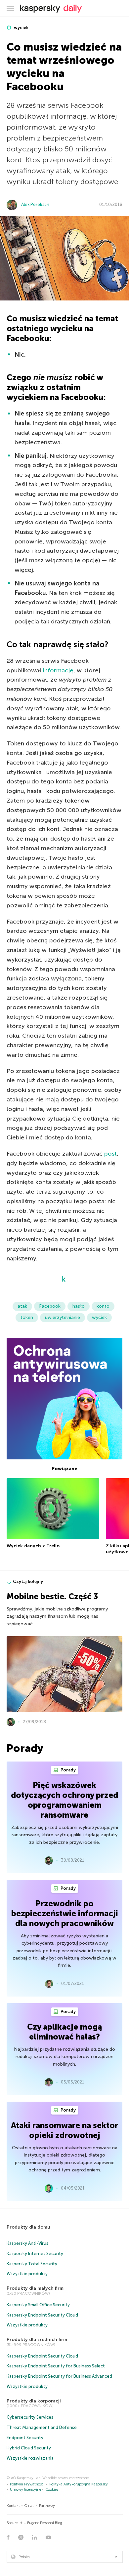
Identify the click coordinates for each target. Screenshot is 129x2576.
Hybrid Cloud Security (29, 2448)
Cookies (52, 2490)
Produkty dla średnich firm (37, 2339)
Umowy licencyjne (25, 2490)
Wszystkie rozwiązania (30, 2458)
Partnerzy (47, 2506)
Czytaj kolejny (28, 1582)
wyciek (21, 28)
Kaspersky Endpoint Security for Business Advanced (59, 2376)
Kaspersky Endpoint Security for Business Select (56, 2366)
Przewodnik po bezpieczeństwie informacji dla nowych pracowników (65, 1913)
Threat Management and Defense (42, 2427)
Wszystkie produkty (27, 2274)
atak (22, 1306)
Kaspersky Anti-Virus (27, 2243)
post (110, 1154)
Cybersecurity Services (30, 2417)
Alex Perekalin (35, 204)
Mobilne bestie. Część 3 (52, 1596)
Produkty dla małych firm (35, 2288)
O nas (29, 2506)
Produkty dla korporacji (34, 2401)
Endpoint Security (25, 2438)
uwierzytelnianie (63, 1317)
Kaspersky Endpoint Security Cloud (42, 2315)
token (27, 1317)
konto (103, 1306)
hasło (79, 1306)
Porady (68, 1770)
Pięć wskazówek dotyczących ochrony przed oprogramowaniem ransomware (64, 1800)
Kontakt (13, 2506)
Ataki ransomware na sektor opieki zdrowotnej (64, 2130)
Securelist (15, 2523)
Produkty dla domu (28, 2227)
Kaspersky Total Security (32, 2264)
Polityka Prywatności (27, 2484)
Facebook (50, 1306)
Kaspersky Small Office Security (38, 2305)
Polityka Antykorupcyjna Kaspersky (79, 2484)
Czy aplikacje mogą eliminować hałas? (64, 2032)
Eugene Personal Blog (45, 2523)
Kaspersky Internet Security (35, 2254)
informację (58, 670)
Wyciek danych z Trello (33, 1546)
